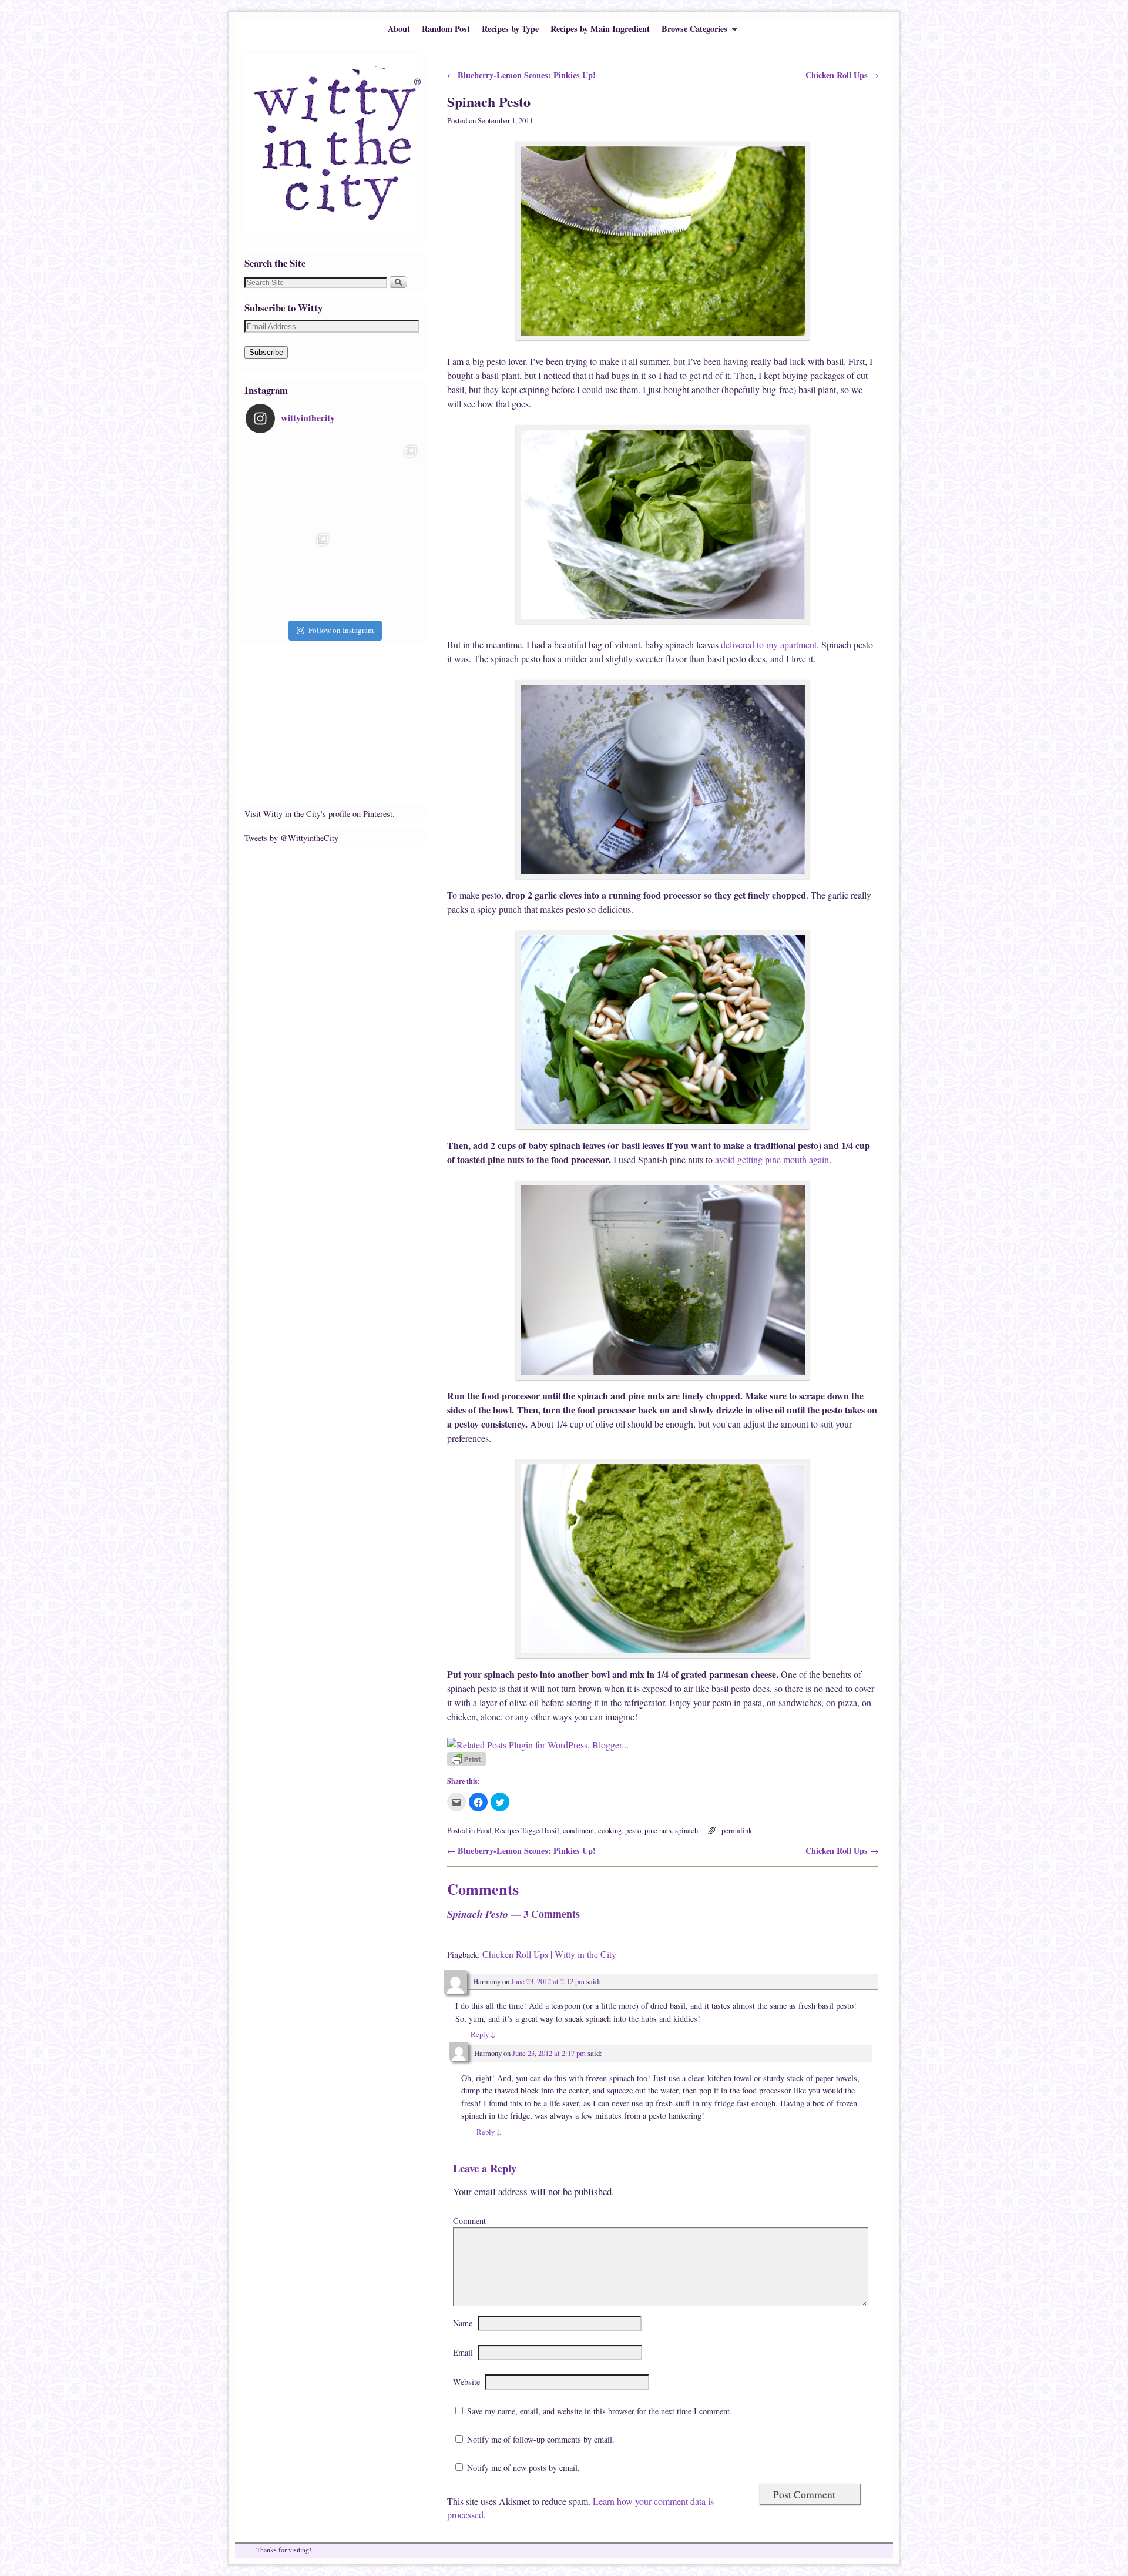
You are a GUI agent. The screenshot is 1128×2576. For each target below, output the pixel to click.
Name (463, 2323)
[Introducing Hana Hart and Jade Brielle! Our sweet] (378, 484)
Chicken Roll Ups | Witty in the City (549, 1954)
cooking (610, 1830)
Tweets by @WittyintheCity (291, 838)
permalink (737, 1830)
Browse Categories (691, 31)
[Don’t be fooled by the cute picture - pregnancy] (290, 484)
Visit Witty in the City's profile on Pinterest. (320, 814)
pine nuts (658, 1830)
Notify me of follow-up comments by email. (541, 2439)
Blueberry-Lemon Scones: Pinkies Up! (521, 75)
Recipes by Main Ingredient (600, 29)
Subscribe (266, 352)
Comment (469, 2221)
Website (466, 2382)
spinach (686, 1830)
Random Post (446, 29)
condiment (579, 1830)
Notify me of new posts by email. (523, 2468)
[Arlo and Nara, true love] (378, 572)
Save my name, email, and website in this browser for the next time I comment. (600, 2411)
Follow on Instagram (341, 630)
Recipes (507, 1830)
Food (484, 1830)
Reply (483, 2034)
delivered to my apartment (769, 644)
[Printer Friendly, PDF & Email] (466, 1763)
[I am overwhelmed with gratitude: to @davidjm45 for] (290, 572)
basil (552, 1830)
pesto (633, 1830)
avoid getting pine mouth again (772, 1159)
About (399, 29)
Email (463, 2352)
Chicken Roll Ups (842, 75)
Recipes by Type (510, 29)
